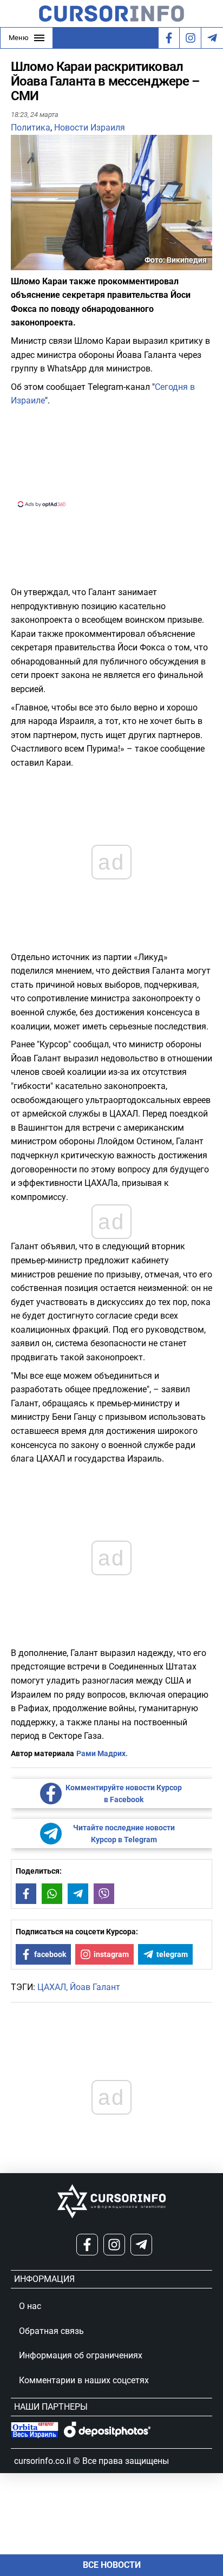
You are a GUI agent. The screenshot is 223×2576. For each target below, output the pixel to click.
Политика (31, 128)
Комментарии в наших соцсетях (84, 2380)
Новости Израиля (90, 128)
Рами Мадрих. (102, 1753)
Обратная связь (51, 2331)
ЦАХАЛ (52, 1987)
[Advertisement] (111, 456)
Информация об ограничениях (81, 2355)
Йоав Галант (95, 1987)
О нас (30, 2306)
